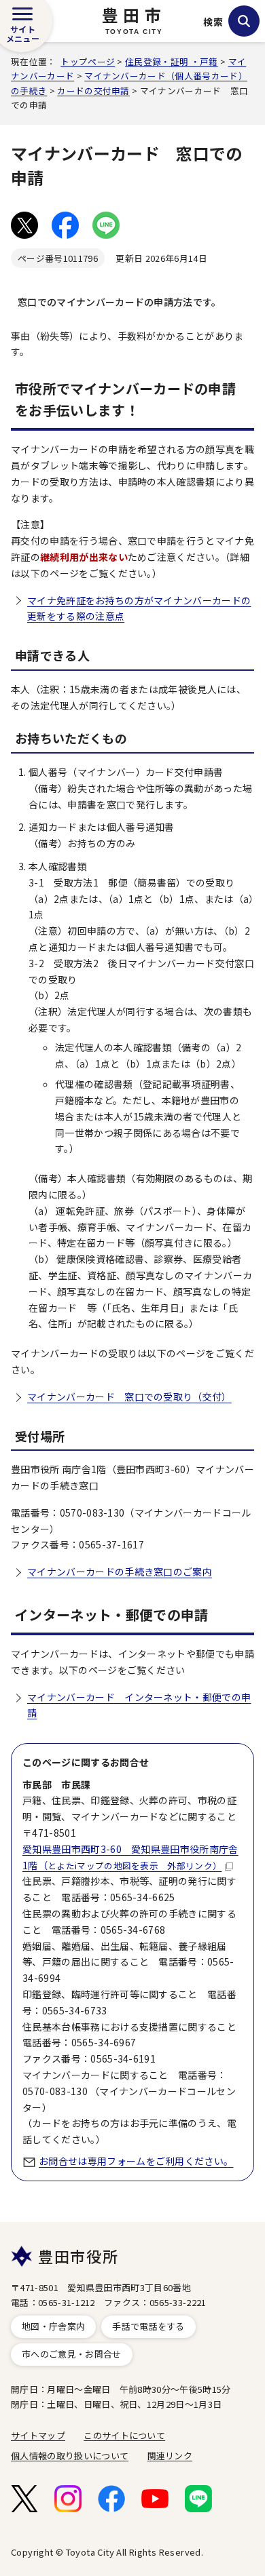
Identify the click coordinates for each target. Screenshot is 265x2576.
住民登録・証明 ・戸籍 (172, 61)
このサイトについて (124, 2435)
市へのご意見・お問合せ (72, 2354)
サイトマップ (38, 2435)
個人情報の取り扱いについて (70, 2456)
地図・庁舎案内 (53, 2326)
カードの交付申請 (93, 91)
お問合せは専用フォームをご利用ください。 (136, 2161)
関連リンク (170, 2456)
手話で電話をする (148, 2326)
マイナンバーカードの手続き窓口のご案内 (120, 1572)
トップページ (88, 61)
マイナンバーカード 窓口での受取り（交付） (129, 1397)
